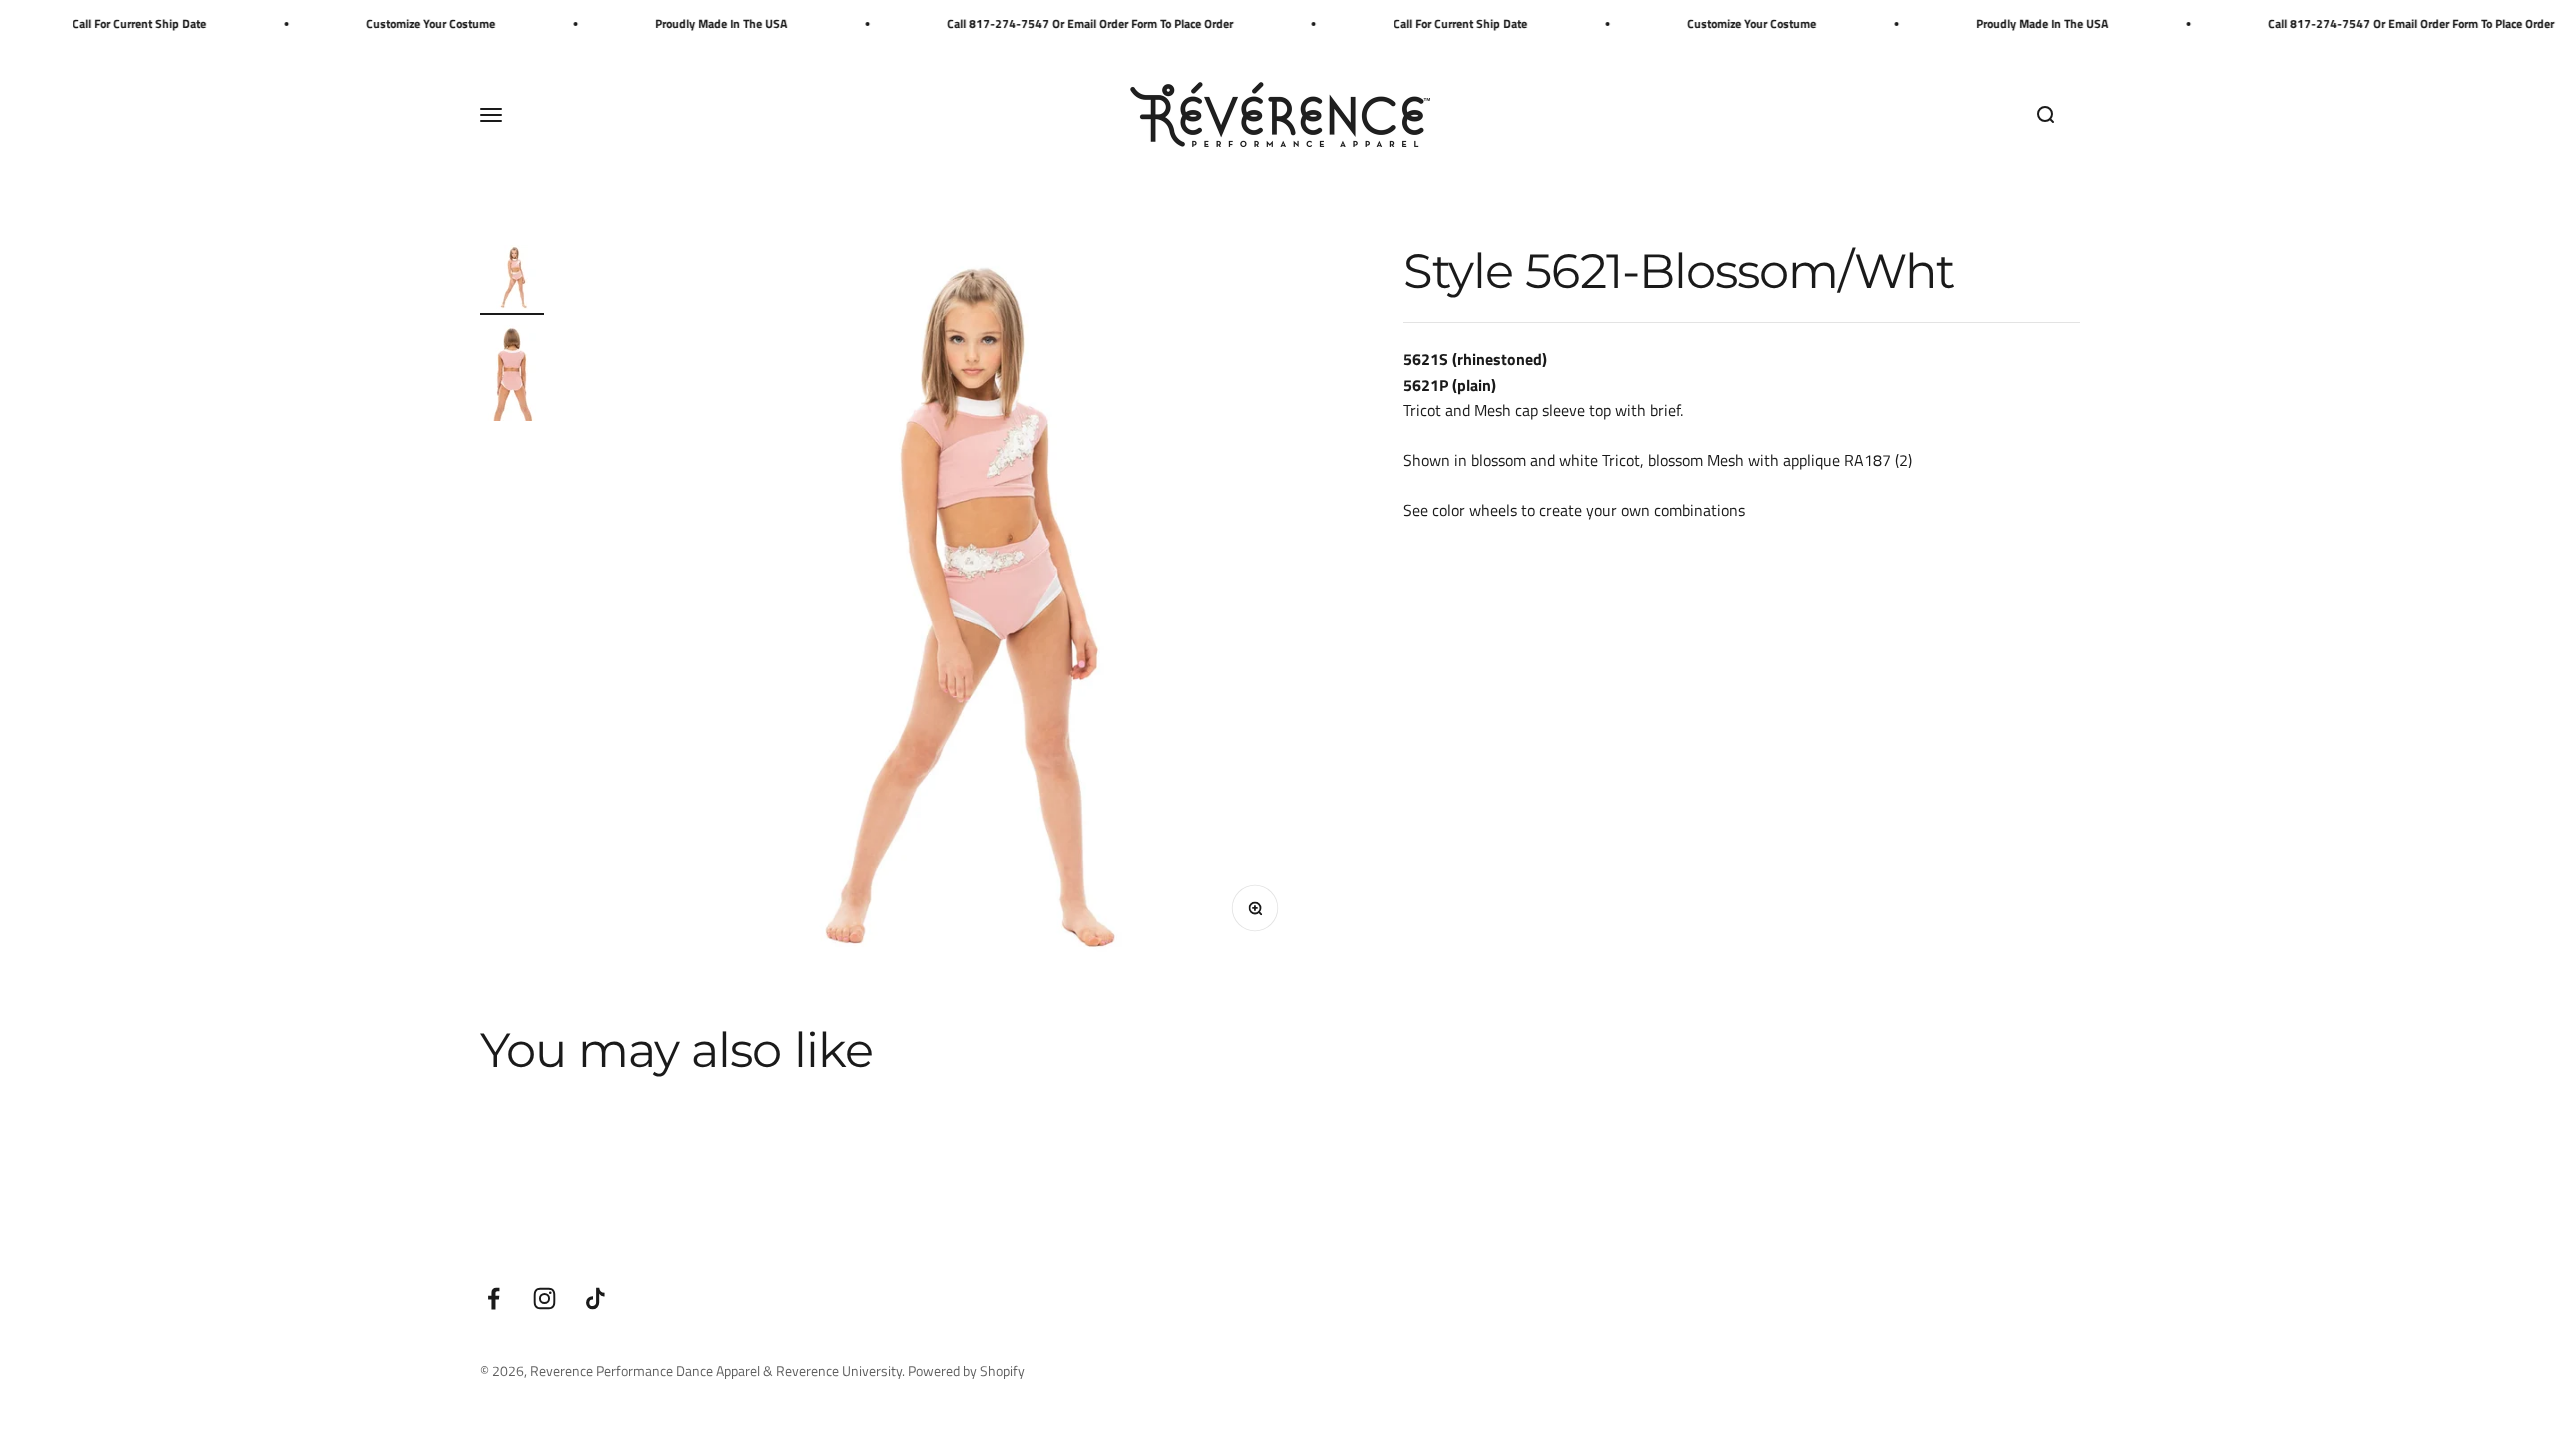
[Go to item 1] (512, 280)
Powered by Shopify (966, 1370)
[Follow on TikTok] (595, 1298)
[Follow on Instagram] (544, 1298)
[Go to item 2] (512, 376)
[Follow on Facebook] (493, 1298)
